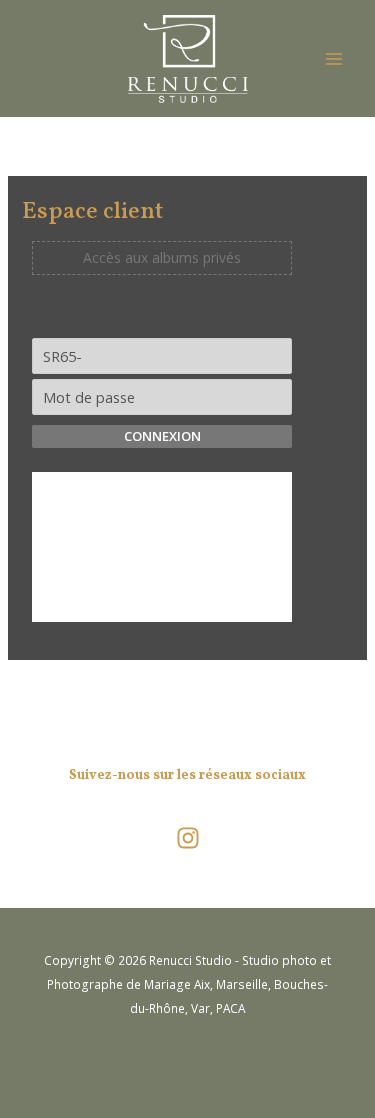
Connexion (162, 436)
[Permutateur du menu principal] (334, 59)
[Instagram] (188, 838)
